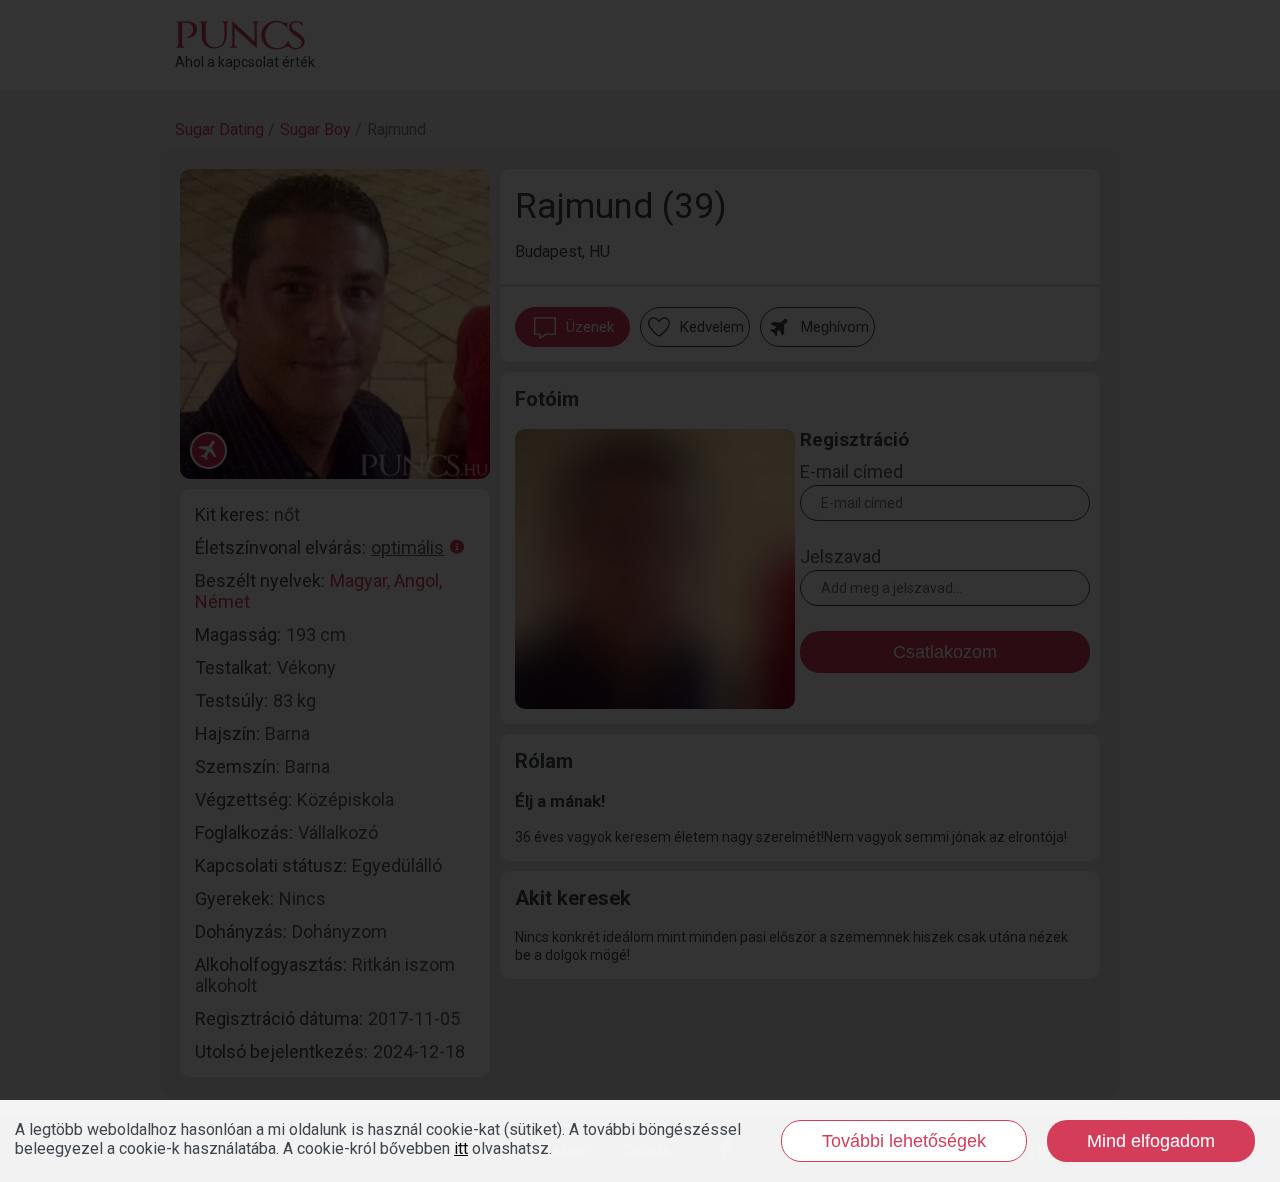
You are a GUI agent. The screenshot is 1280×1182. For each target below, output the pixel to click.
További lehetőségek (904, 1141)
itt (461, 1148)
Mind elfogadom (1151, 1141)
